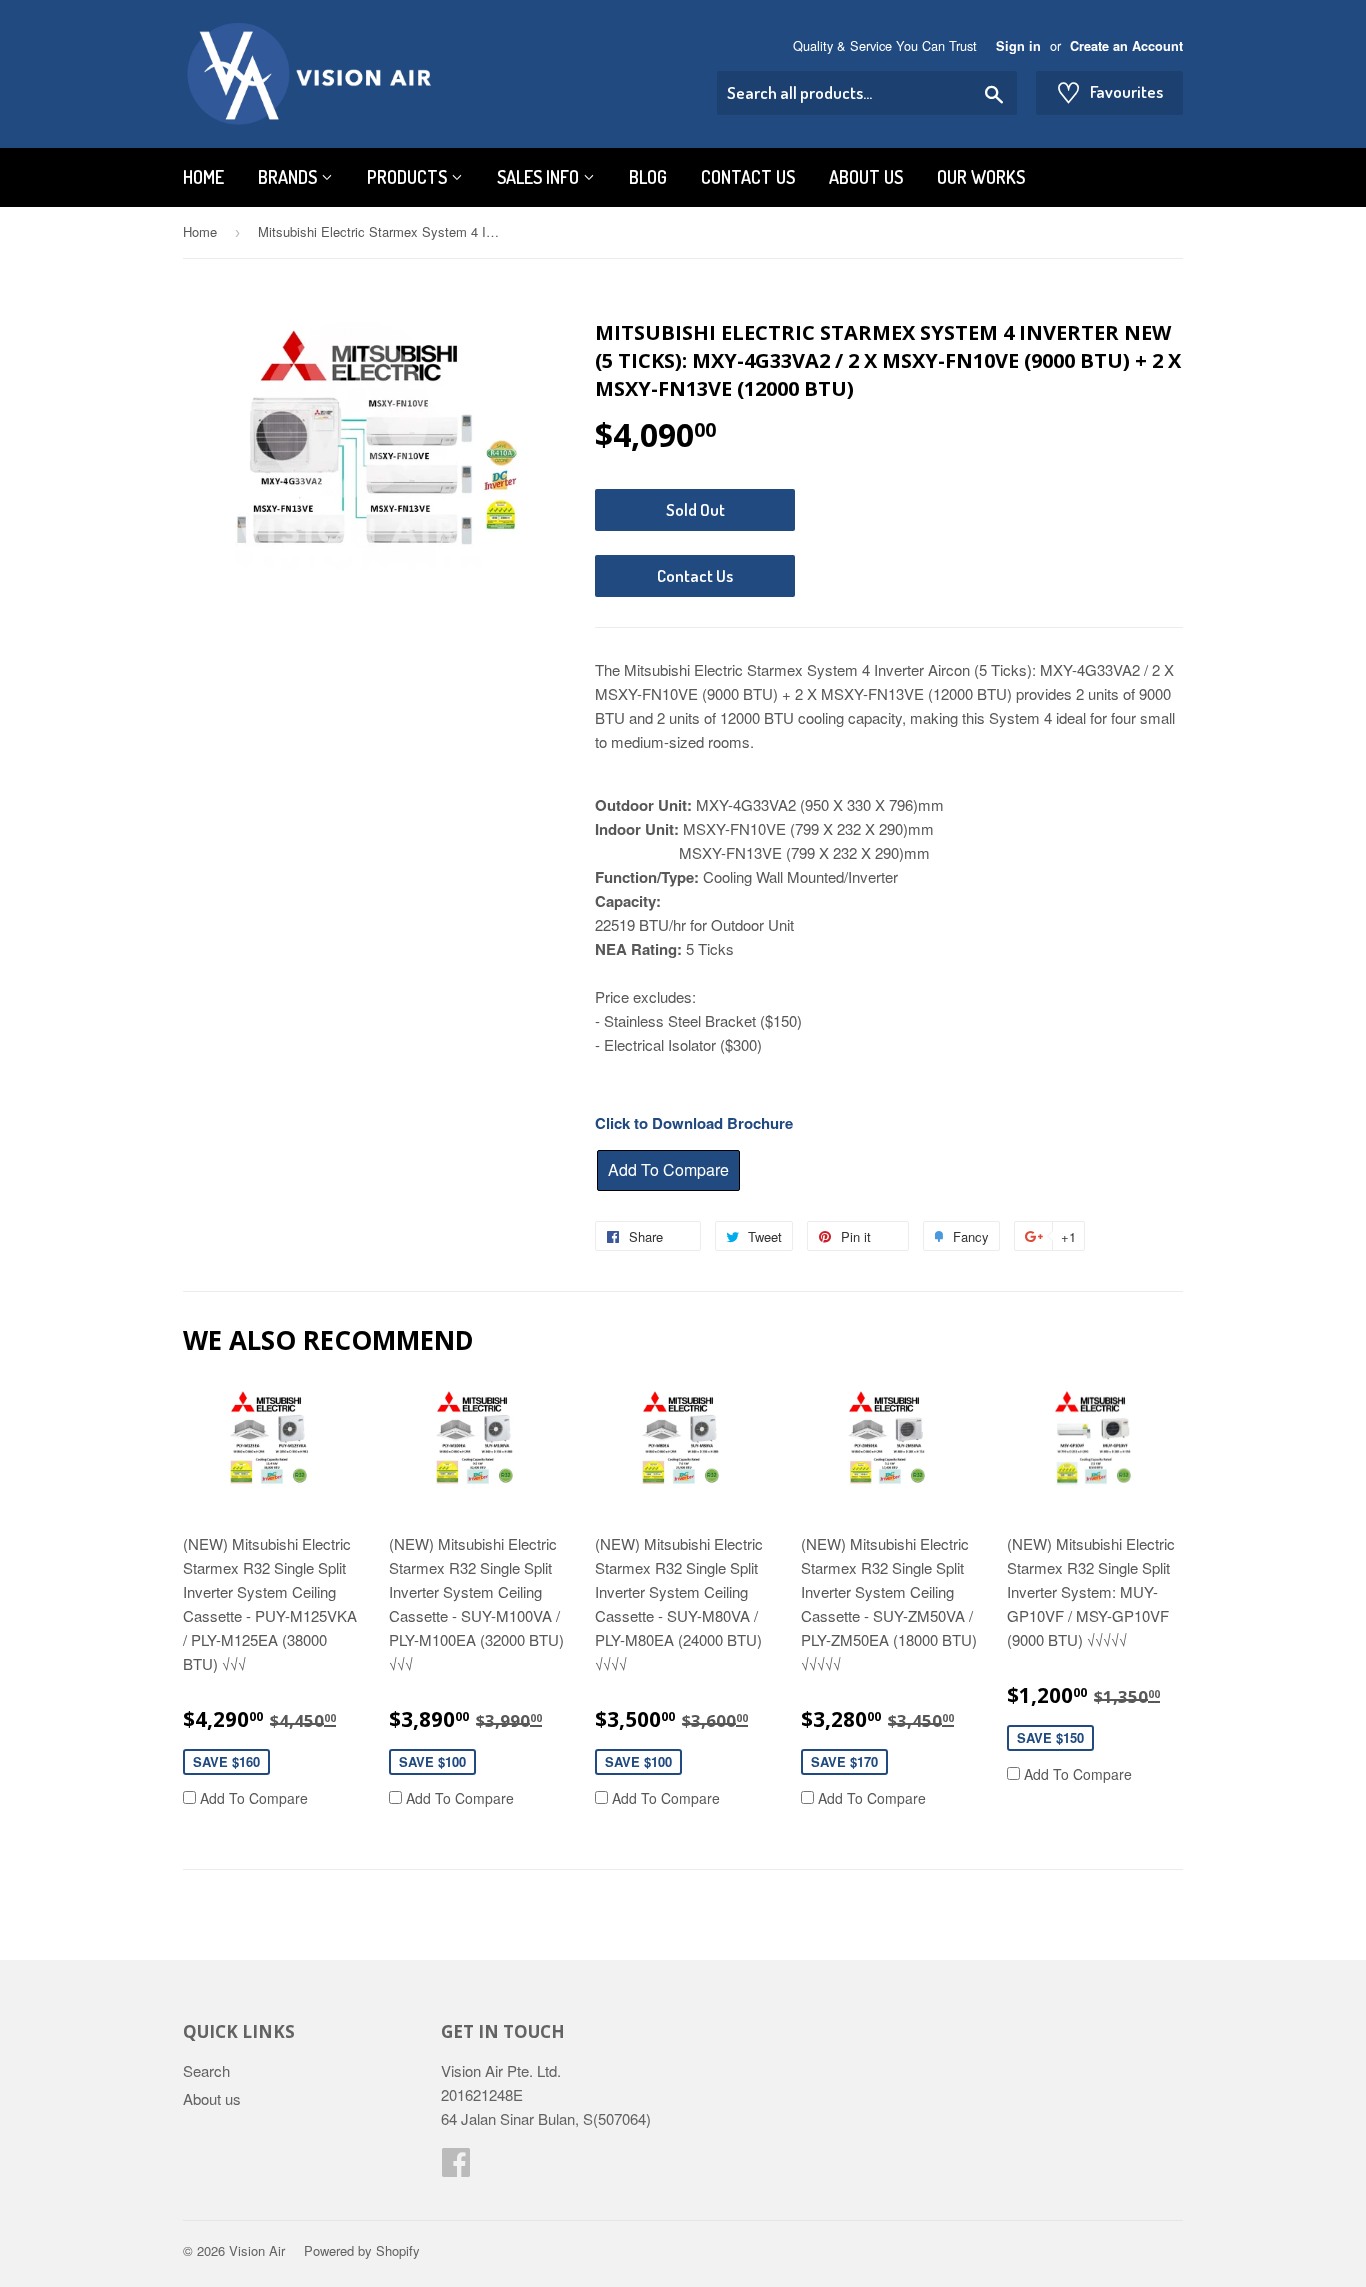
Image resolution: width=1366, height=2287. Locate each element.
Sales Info (540, 177)
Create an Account (1126, 46)
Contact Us (748, 177)
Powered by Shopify (362, 2250)
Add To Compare (252, 1798)
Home (203, 177)
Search (206, 2070)
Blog (648, 177)
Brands (289, 177)
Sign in (1018, 46)
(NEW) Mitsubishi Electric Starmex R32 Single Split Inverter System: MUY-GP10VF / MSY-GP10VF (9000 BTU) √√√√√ (1091, 1591)
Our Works (981, 177)
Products (409, 177)
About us (866, 177)
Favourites (1109, 92)
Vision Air (257, 2250)
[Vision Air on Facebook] (456, 2167)
